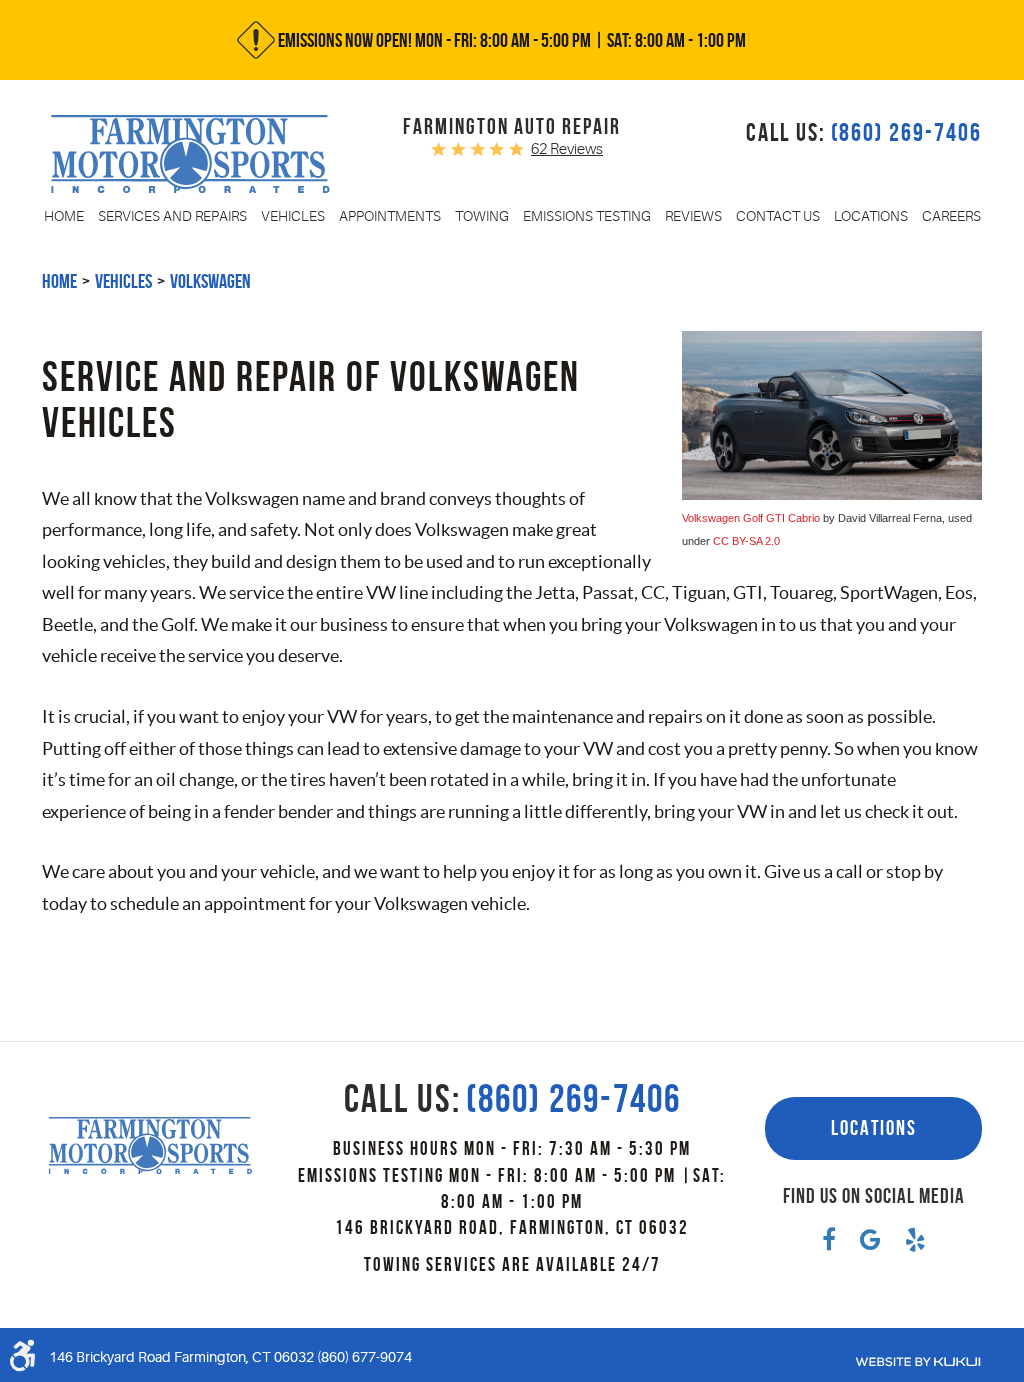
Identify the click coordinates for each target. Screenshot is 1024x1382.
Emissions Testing (587, 216)
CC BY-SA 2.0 (746, 541)
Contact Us (778, 216)
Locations (871, 216)
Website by (918, 1362)
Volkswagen (210, 281)
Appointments (390, 216)
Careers (951, 216)
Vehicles (293, 216)
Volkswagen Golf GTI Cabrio (751, 518)
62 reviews (567, 149)
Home (64, 216)
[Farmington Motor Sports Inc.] (190, 154)
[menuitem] (64, 216)
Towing (482, 216)
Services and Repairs (172, 216)
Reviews (693, 216)
